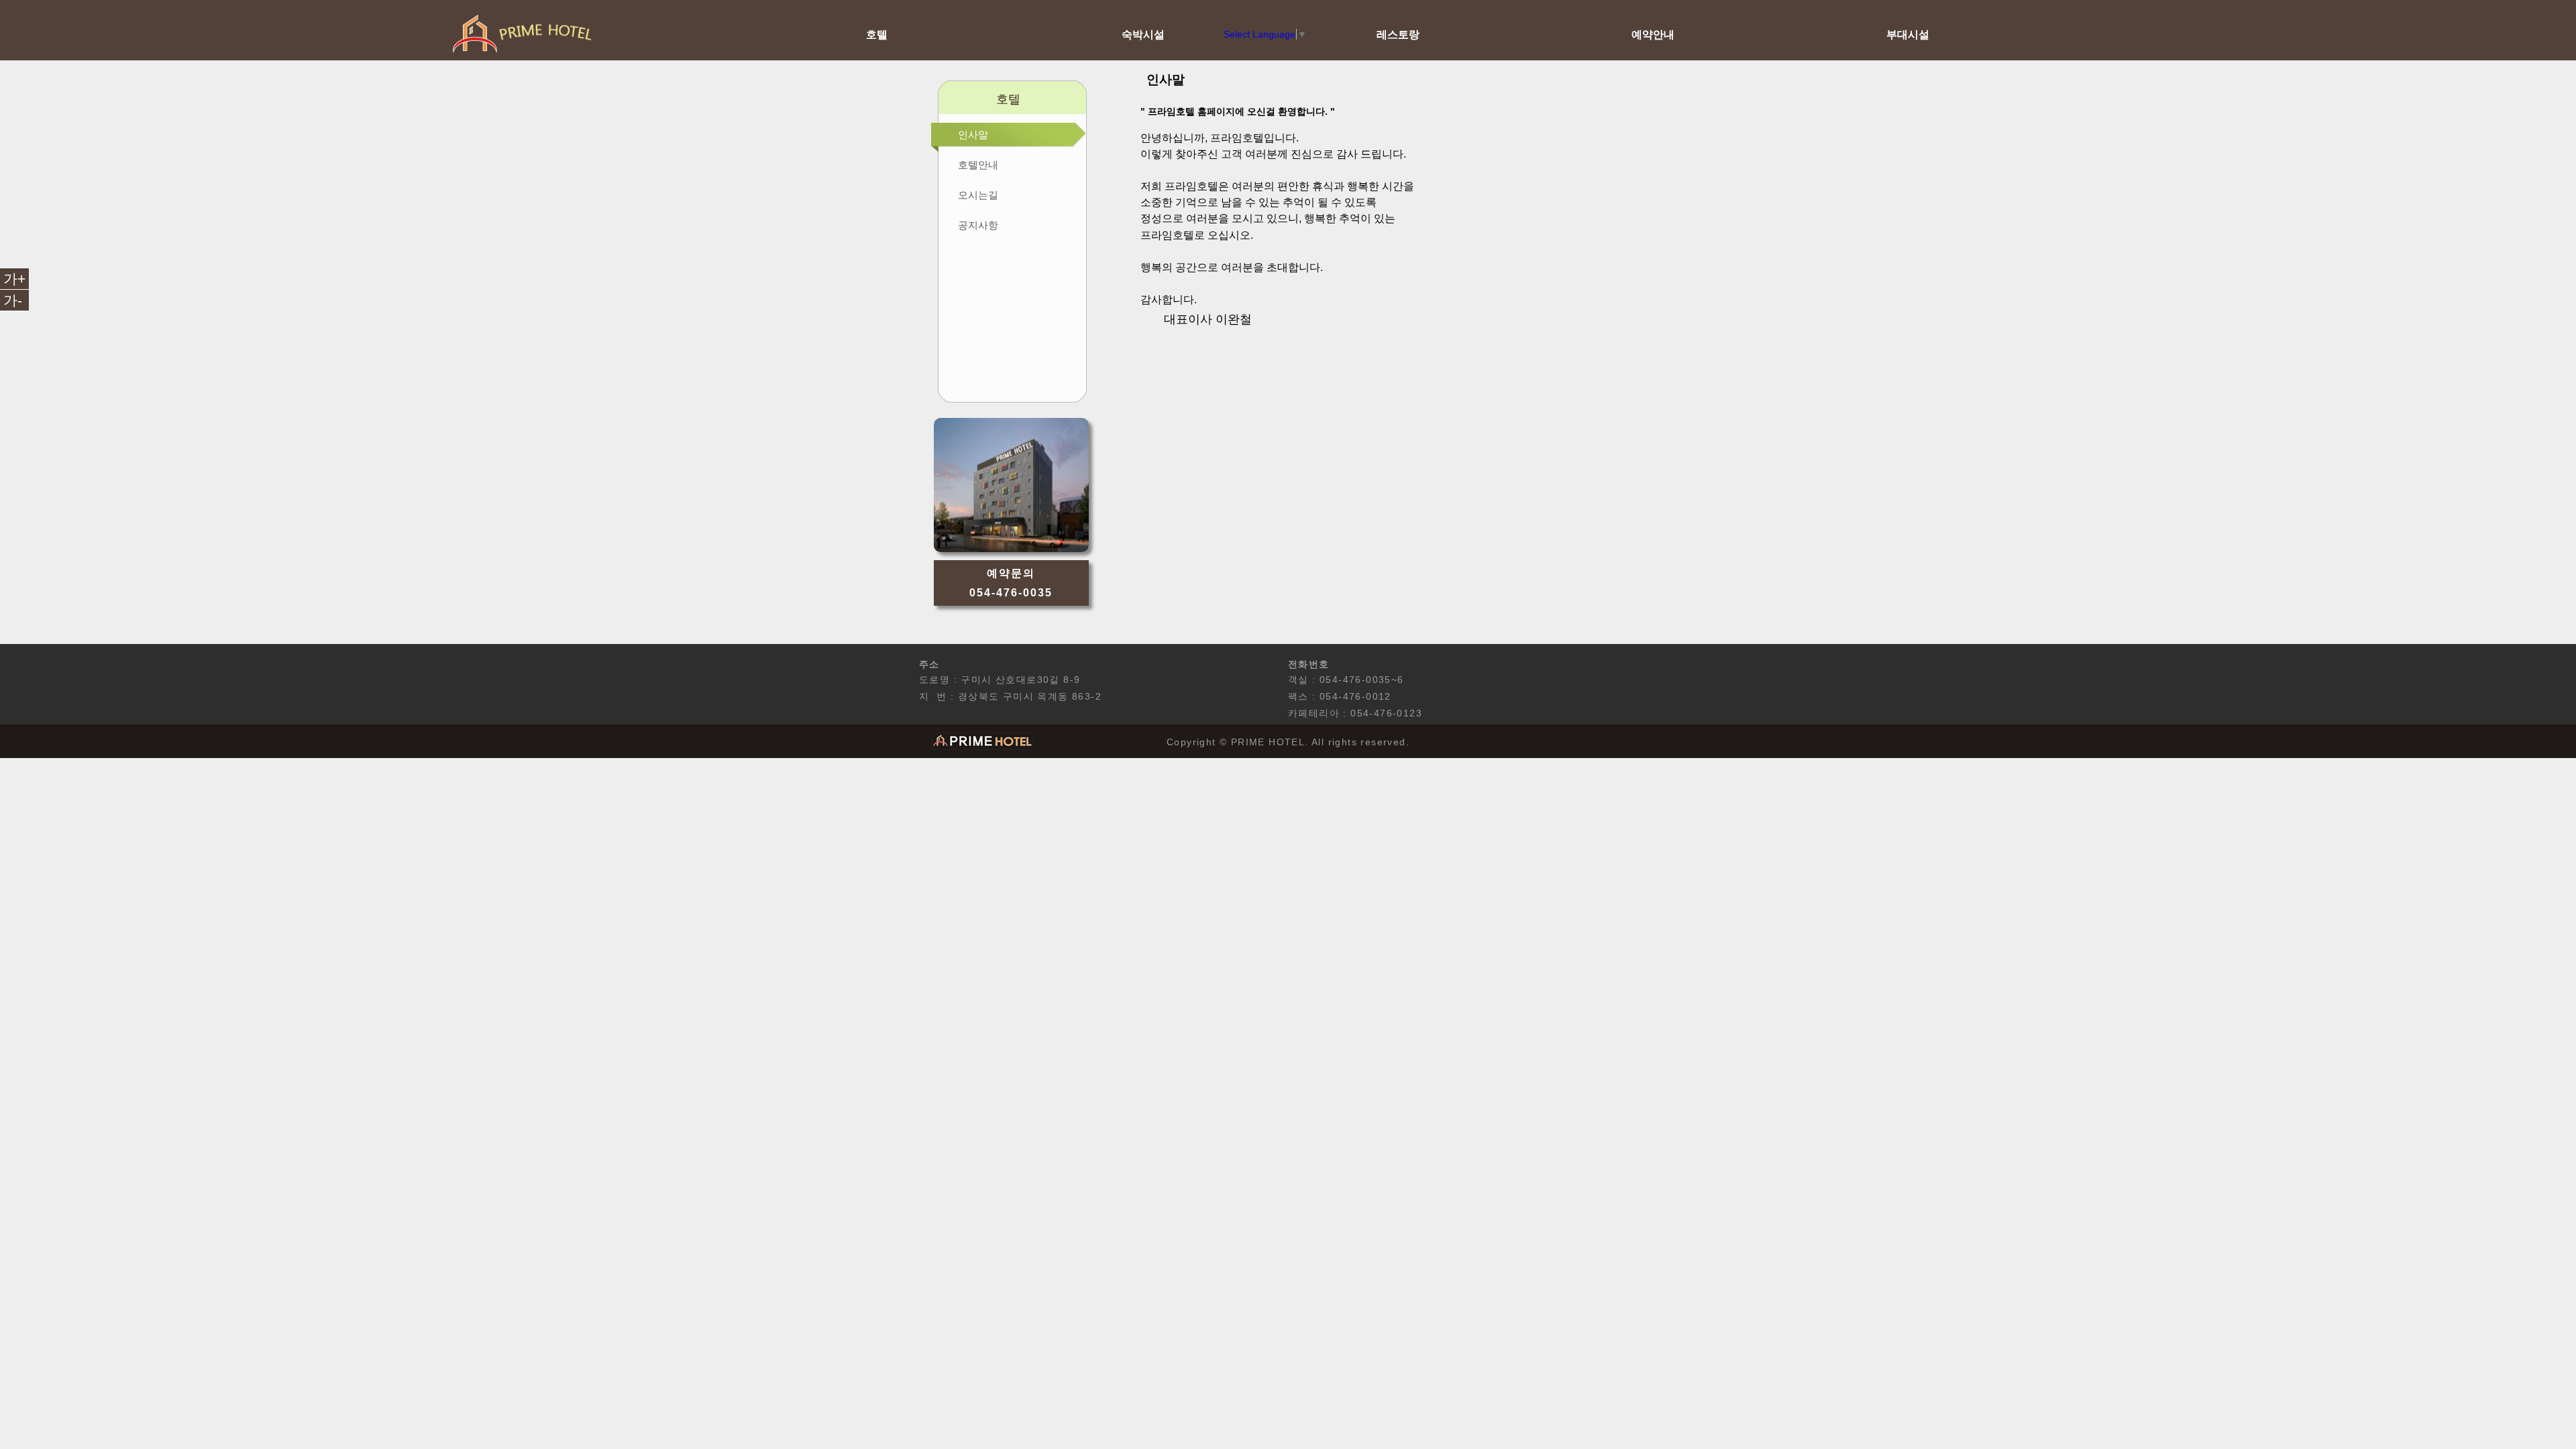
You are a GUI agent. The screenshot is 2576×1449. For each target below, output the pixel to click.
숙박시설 (1143, 34)
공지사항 (978, 225)
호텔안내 (978, 165)
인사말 (973, 135)
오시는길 (978, 195)
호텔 (877, 34)
